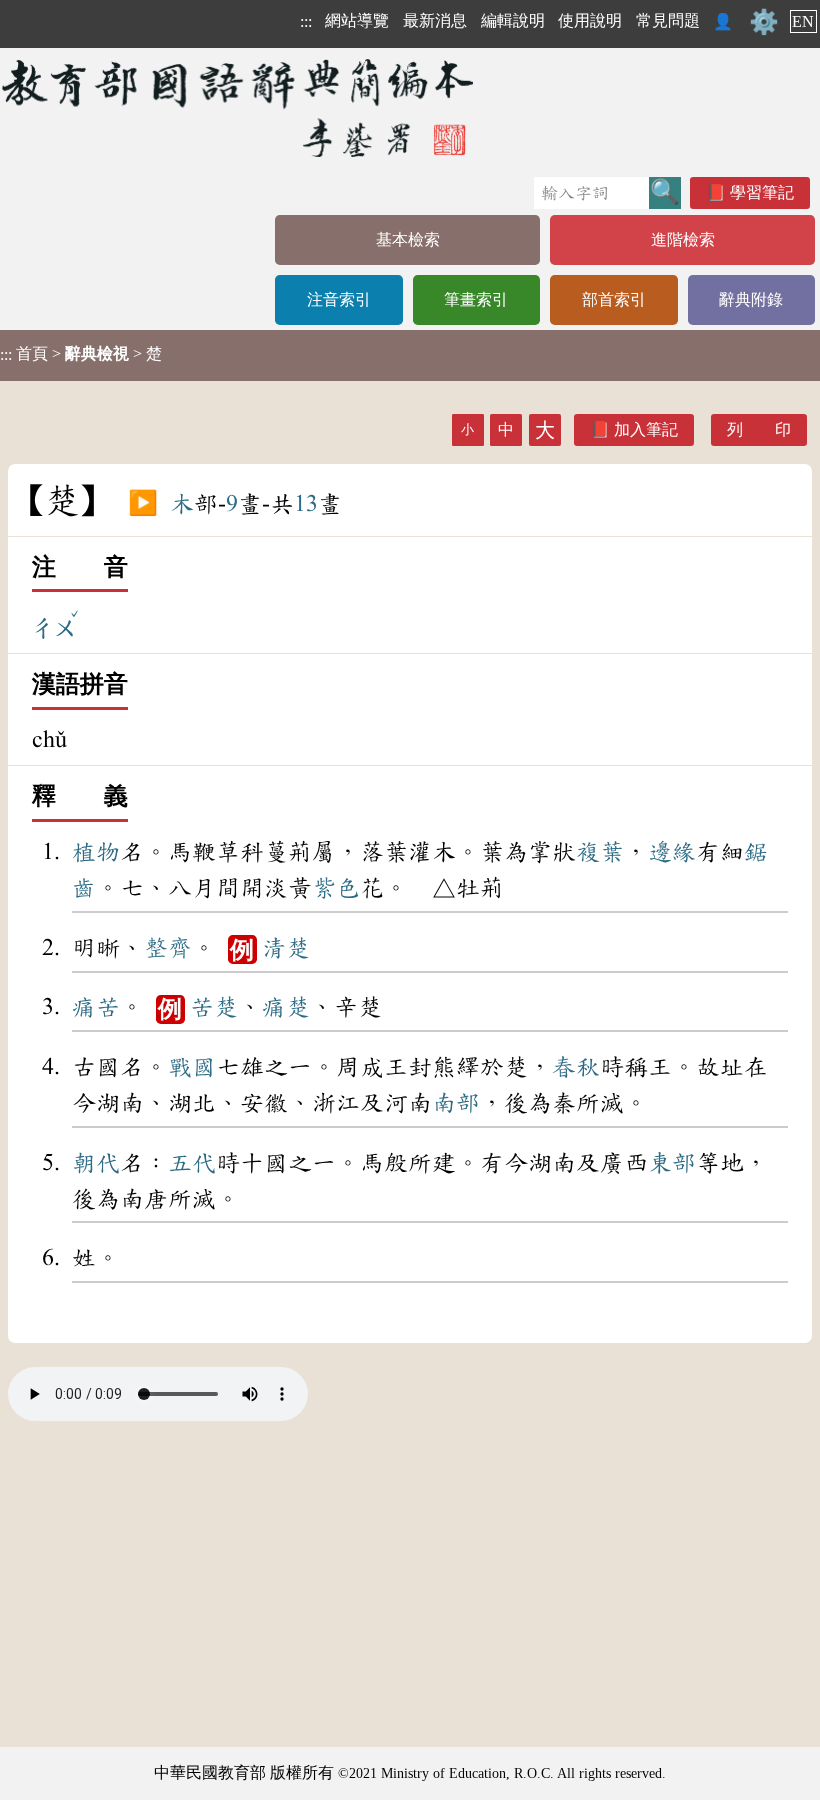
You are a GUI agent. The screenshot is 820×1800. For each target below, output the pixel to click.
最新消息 (435, 20)
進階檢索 (683, 239)
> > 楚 (81, 354)
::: (306, 21)
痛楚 (286, 1007)
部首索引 (614, 299)
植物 (96, 852)
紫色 (336, 888)
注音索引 (339, 299)
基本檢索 (408, 239)
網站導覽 (357, 20)
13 (306, 504)
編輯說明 (513, 20)
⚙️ (764, 22)
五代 (192, 1163)
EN (803, 21)
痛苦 (96, 1007)
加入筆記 (646, 429)
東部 (672, 1163)
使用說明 (590, 20)
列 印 (759, 429)
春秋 (576, 1067)
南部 (456, 1103)
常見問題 (668, 20)
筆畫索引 (476, 299)
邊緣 (672, 852)
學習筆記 (762, 192)
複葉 (600, 852)
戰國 (192, 1067)
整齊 (168, 948)
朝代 (96, 1163)
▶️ (143, 504)
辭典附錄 (751, 299)
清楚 (286, 948)
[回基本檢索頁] (239, 107)
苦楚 (214, 1007)
